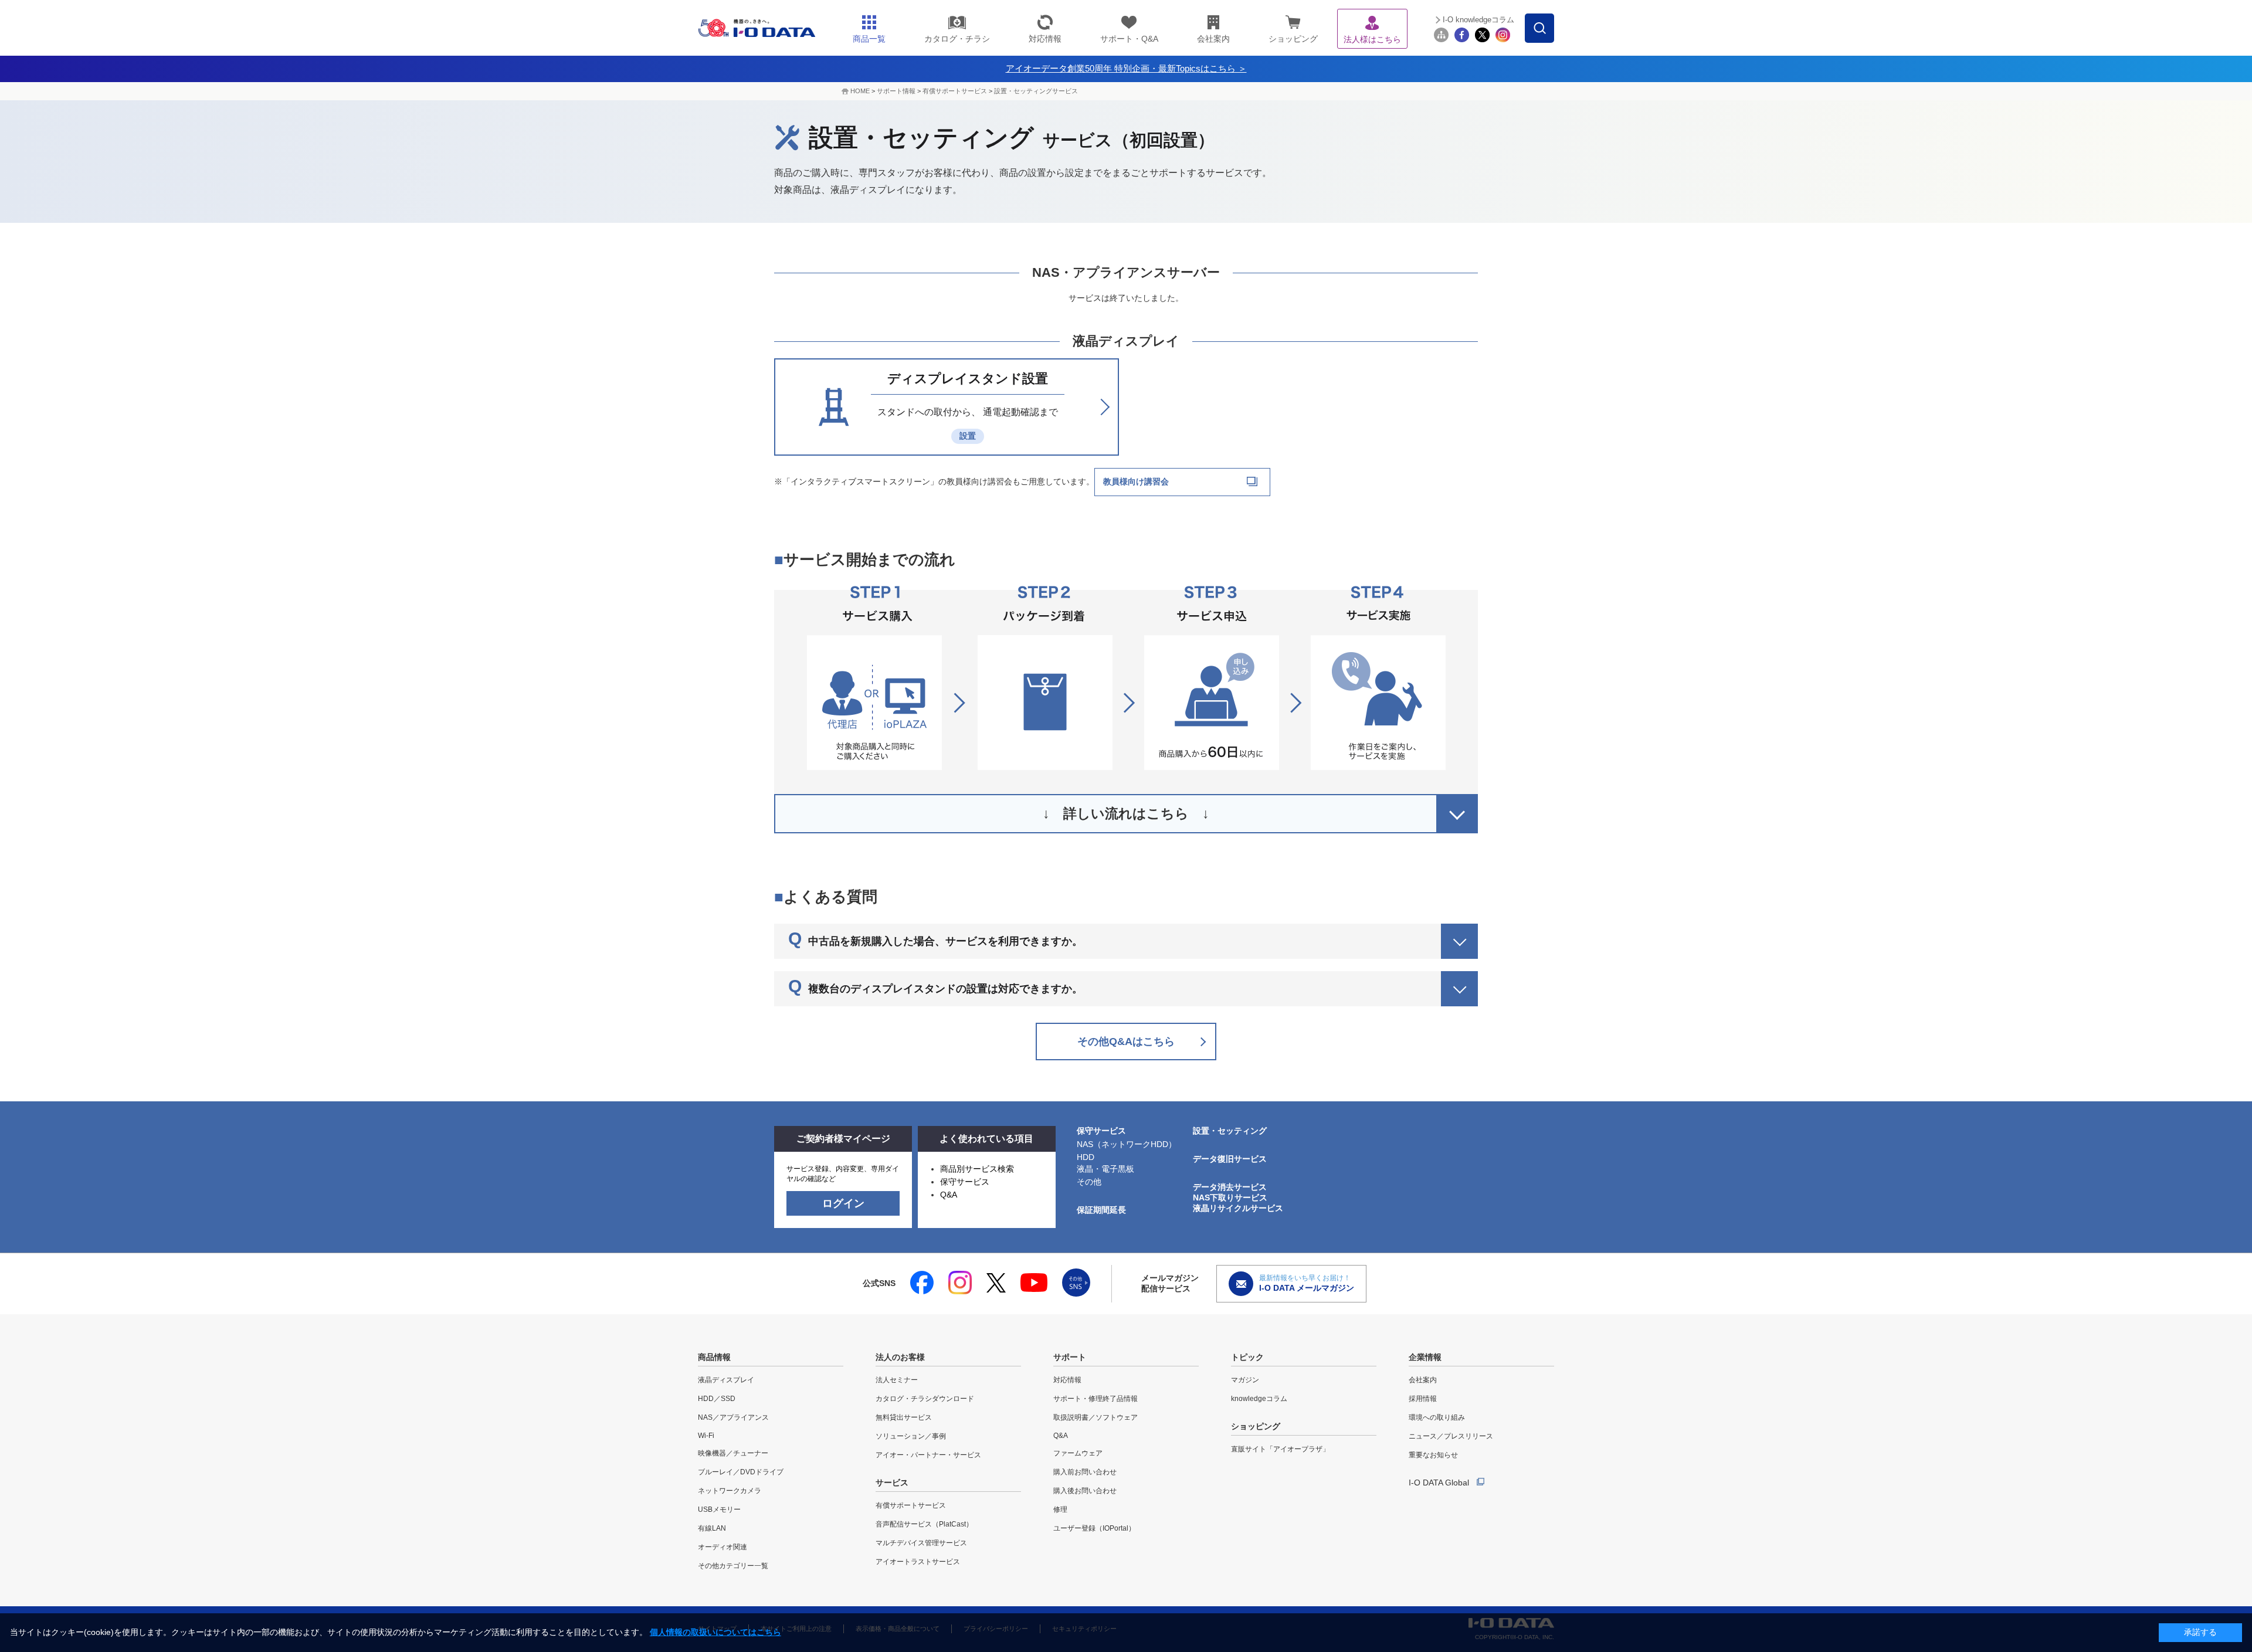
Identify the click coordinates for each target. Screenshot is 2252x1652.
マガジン (1245, 1380)
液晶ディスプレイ (726, 1380)
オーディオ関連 (723, 1547)
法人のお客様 (900, 1357)
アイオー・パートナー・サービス (928, 1455)
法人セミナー (897, 1380)
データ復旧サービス (1230, 1159)
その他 (1089, 1182)
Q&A (949, 1195)
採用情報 (1423, 1399)
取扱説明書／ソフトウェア (1096, 1417)
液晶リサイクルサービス (1238, 1208)
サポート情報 (896, 91)
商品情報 (714, 1357)
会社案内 (1423, 1380)
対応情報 (1067, 1380)
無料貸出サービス (904, 1417)
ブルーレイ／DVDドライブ (741, 1472)
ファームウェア (1078, 1453)
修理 (1060, 1509)
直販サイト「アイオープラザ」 (1280, 1449)
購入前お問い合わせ (1085, 1472)
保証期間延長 (1101, 1210)
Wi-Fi (706, 1436)
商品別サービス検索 (977, 1169)
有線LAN (712, 1528)
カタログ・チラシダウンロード (925, 1399)
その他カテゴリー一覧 (733, 1566)
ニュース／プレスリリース (1451, 1436)
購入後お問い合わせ (1085, 1491)
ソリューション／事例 (911, 1436)
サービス (892, 1483)
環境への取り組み (1437, 1417)
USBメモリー (719, 1509)
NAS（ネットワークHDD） (1127, 1144)
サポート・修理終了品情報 (1096, 1399)
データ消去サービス (1230, 1187)
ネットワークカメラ (730, 1491)
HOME (860, 91)
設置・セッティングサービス (1036, 91)
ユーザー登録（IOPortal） (1094, 1528)
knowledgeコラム (1259, 1399)
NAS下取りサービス (1230, 1198)
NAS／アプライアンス (733, 1417)
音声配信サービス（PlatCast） (924, 1524)
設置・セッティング (1230, 1131)
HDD (1086, 1157)
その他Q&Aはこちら (1126, 1042)
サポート (1070, 1357)
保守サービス (965, 1182)
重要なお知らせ (1433, 1455)
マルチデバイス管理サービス (921, 1543)
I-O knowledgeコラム (1478, 20)
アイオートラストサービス (918, 1562)
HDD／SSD (717, 1399)
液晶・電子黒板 (1105, 1169)
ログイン (843, 1203)
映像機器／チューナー (733, 1453)
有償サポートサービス (955, 91)
